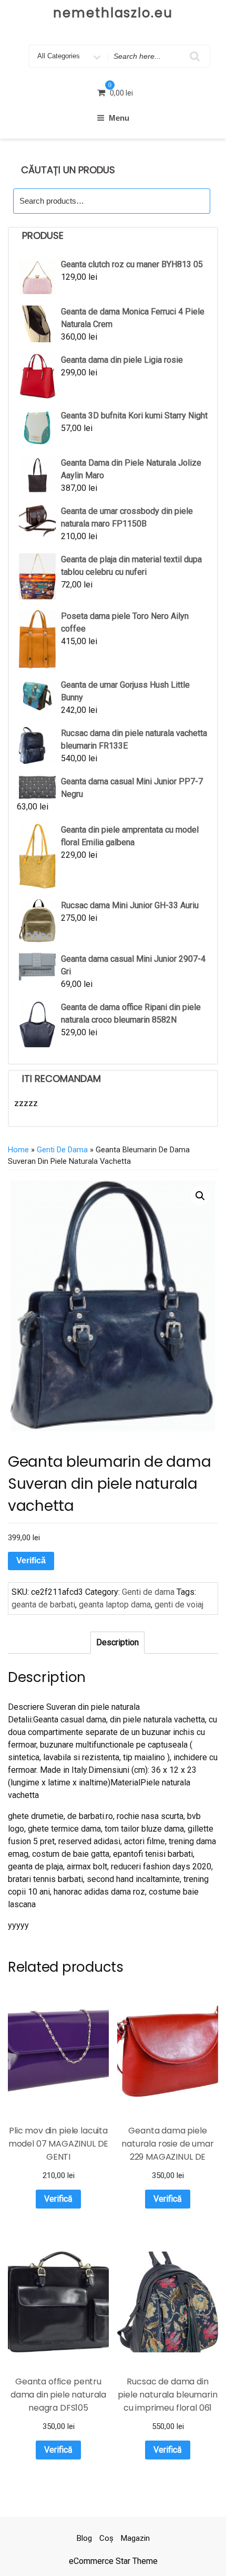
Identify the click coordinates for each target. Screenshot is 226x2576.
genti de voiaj (179, 1605)
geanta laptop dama (115, 1605)
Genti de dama (62, 1150)
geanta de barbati (43, 1605)
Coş (106, 2538)
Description (117, 1642)
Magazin (135, 2538)
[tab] (117, 1643)
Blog (84, 2538)
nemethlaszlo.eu (113, 13)
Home (18, 1150)
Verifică (31, 1560)
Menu (119, 118)
